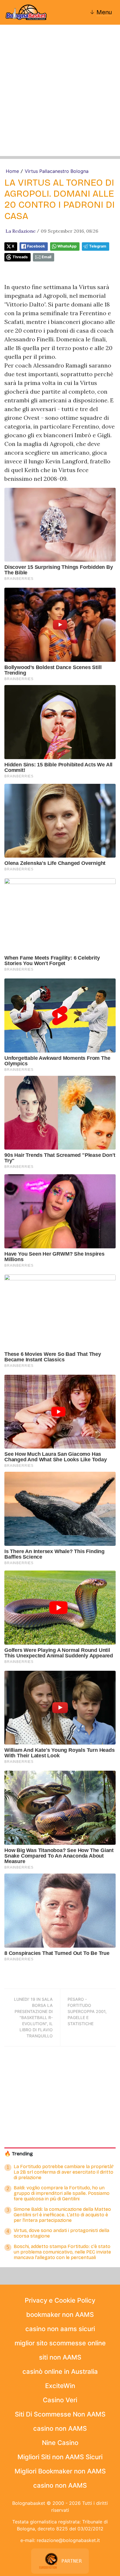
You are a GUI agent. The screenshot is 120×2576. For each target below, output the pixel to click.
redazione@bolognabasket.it (68, 2540)
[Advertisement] (60, 96)
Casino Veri (60, 2400)
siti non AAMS (60, 2357)
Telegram (98, 246)
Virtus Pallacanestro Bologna (57, 171)
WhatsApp (67, 246)
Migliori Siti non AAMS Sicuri (60, 2457)
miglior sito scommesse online (60, 2343)
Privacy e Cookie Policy (60, 2300)
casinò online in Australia (60, 2371)
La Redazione (21, 231)
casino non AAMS (60, 2428)
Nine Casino (60, 2443)
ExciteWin (60, 2386)
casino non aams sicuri (60, 2329)
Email (46, 257)
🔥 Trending (19, 2154)
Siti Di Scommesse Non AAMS (60, 2414)
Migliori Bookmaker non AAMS (60, 2471)
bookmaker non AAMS (60, 2315)
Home (12, 171)
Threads (20, 257)
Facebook (36, 246)
